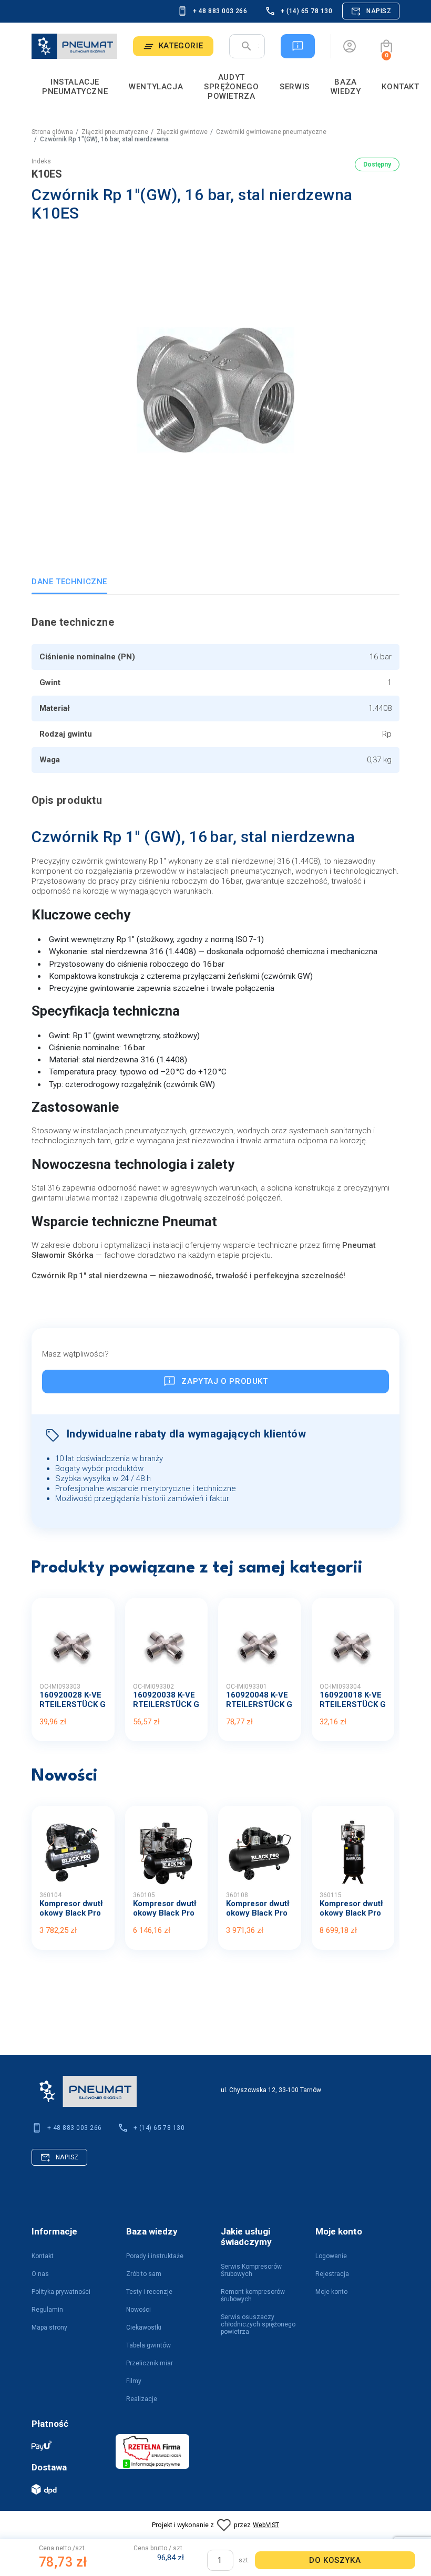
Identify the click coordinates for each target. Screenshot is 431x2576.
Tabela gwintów (148, 2345)
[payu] (68, 2445)
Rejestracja (332, 2274)
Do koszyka (335, 2560)
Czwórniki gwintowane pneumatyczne (271, 132)
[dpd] (68, 2489)
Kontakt (43, 2256)
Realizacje (142, 2399)
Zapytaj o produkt (224, 1381)
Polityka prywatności (61, 2292)
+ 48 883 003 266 (220, 11)
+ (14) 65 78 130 (306, 11)
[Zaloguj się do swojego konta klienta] (350, 46)
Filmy (134, 2381)
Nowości (138, 2310)
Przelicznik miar (150, 2363)
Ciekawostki (144, 2327)
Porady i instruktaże (155, 2256)
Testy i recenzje (149, 2292)
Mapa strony (49, 2327)
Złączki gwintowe (182, 132)
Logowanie (331, 2256)
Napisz (379, 11)
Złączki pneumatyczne (115, 132)
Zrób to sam (144, 2274)
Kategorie (181, 46)
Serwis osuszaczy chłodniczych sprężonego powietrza (258, 2324)
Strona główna (52, 132)
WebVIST (266, 2525)
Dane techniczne (69, 582)
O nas (40, 2274)
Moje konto (331, 2292)
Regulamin (47, 2310)
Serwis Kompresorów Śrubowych (251, 2270)
